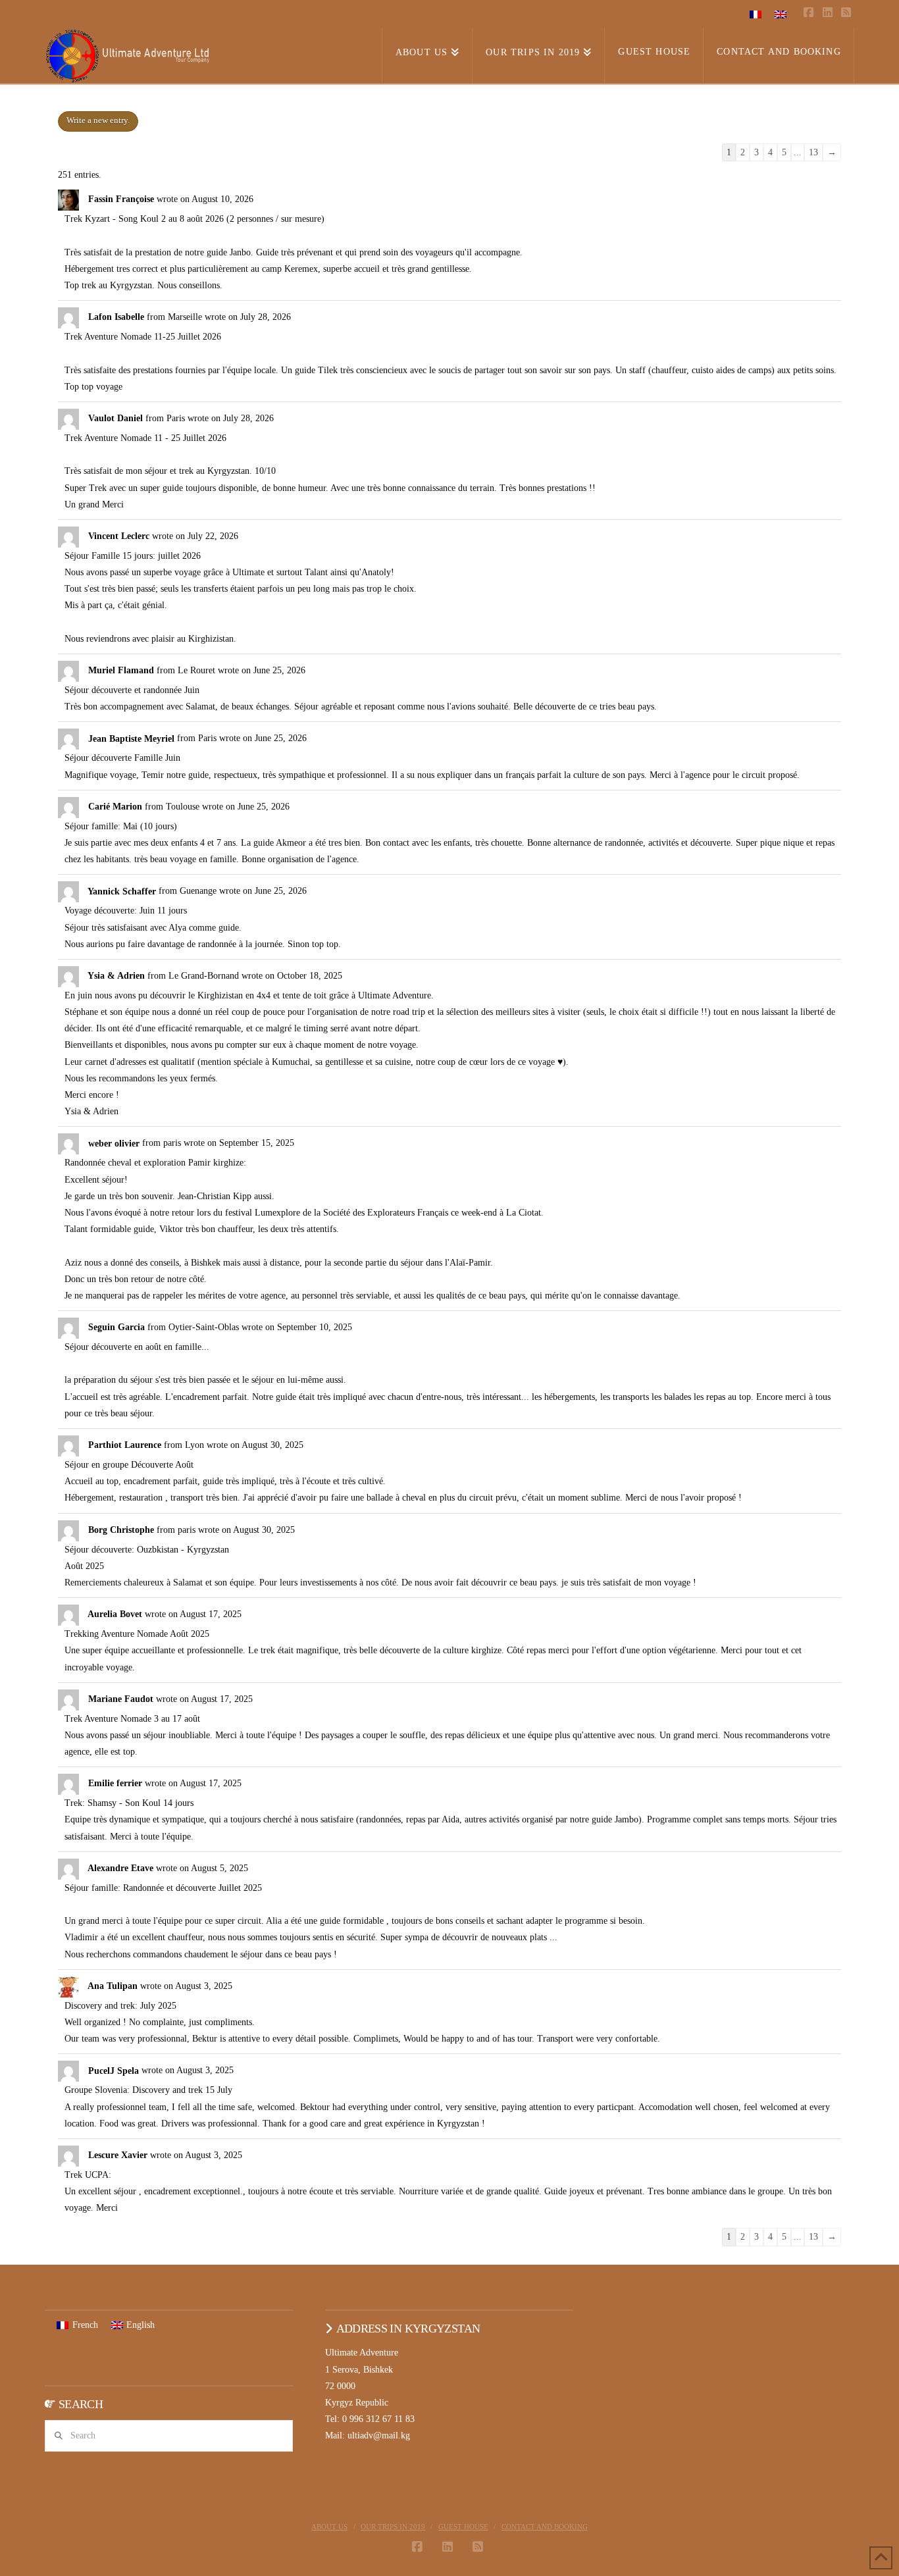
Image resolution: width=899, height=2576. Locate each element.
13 (813, 152)
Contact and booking (545, 2527)
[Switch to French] (756, 14)
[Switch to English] (781, 14)
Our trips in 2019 (393, 2527)
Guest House (463, 2527)
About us (329, 2527)
